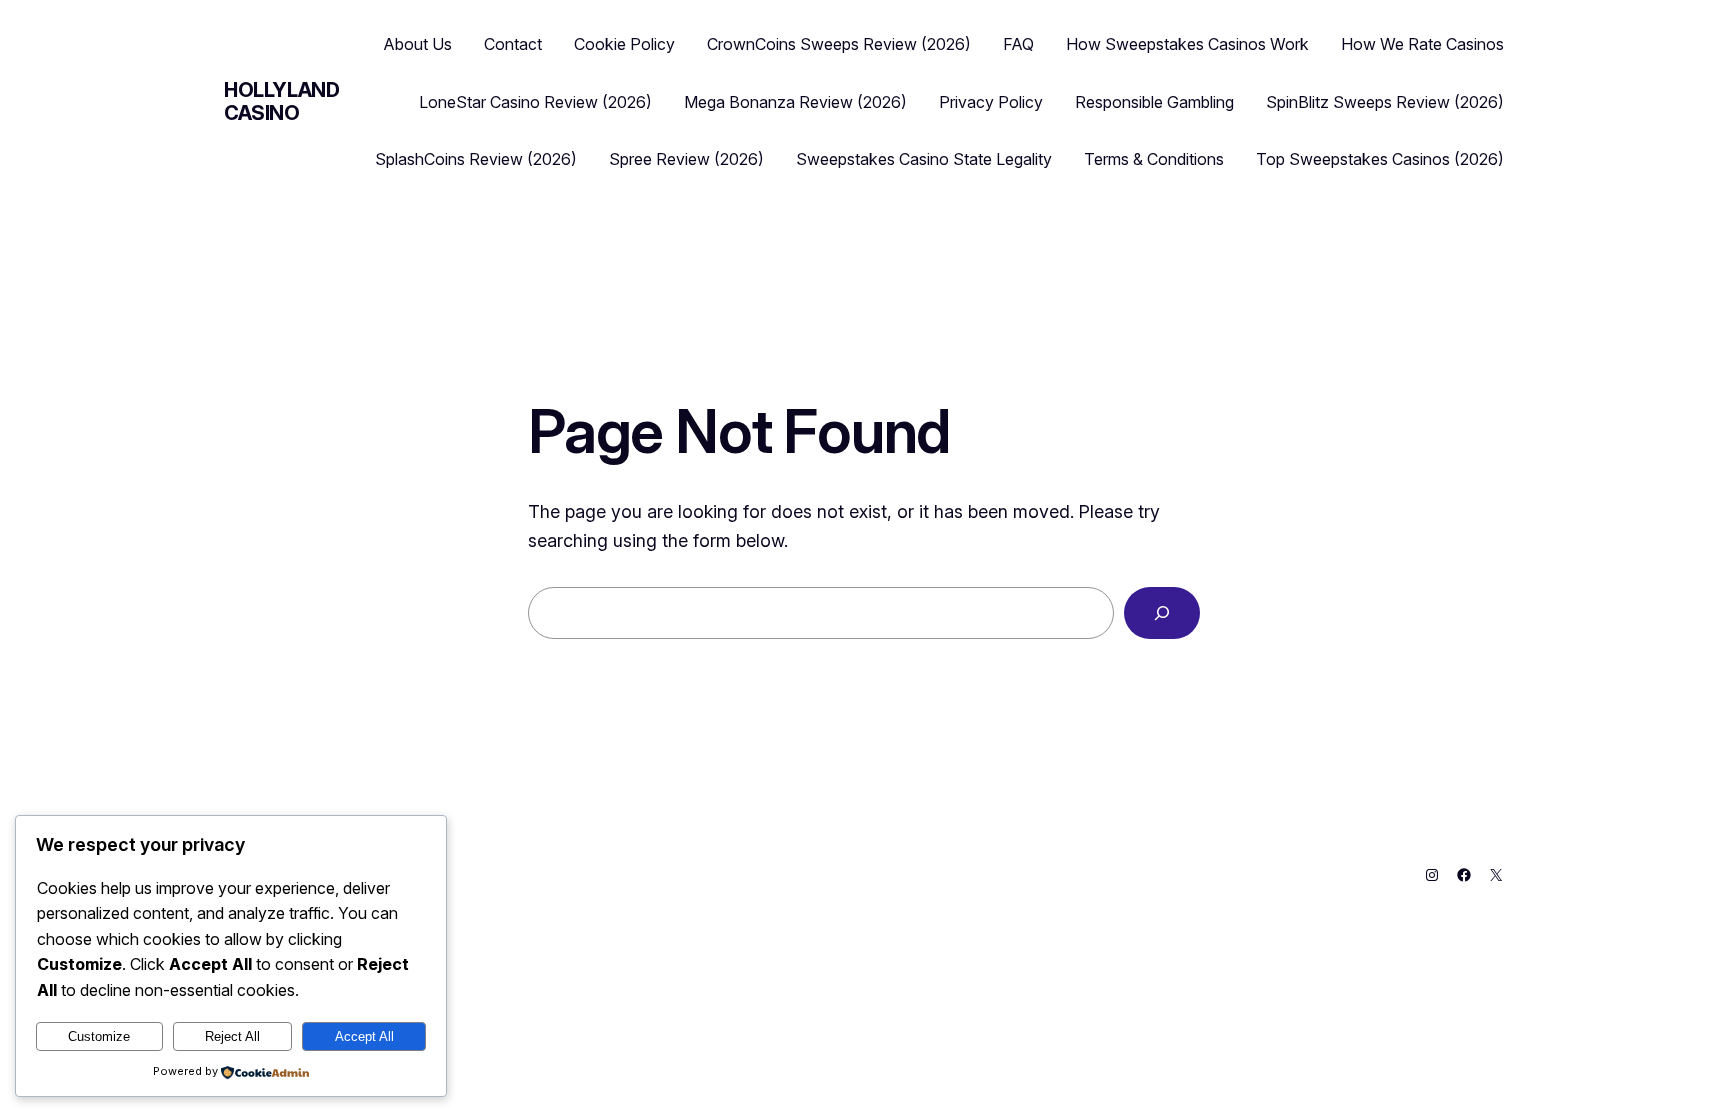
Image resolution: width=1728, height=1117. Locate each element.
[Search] (1162, 613)
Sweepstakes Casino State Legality (924, 159)
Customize (99, 1036)
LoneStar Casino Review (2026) (535, 102)
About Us (418, 44)
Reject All (232, 1036)
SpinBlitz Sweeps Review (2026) (1385, 102)
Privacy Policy (991, 102)
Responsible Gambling (1154, 102)
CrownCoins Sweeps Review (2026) (839, 44)
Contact (513, 44)
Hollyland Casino (281, 101)
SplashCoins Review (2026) (476, 159)
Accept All (364, 1036)
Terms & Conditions (1154, 159)
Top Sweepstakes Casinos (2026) (1380, 159)
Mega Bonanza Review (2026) (795, 102)
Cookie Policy (624, 44)
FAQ (1018, 44)
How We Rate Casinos (1422, 44)
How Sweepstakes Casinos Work (1187, 44)
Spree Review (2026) (686, 159)
